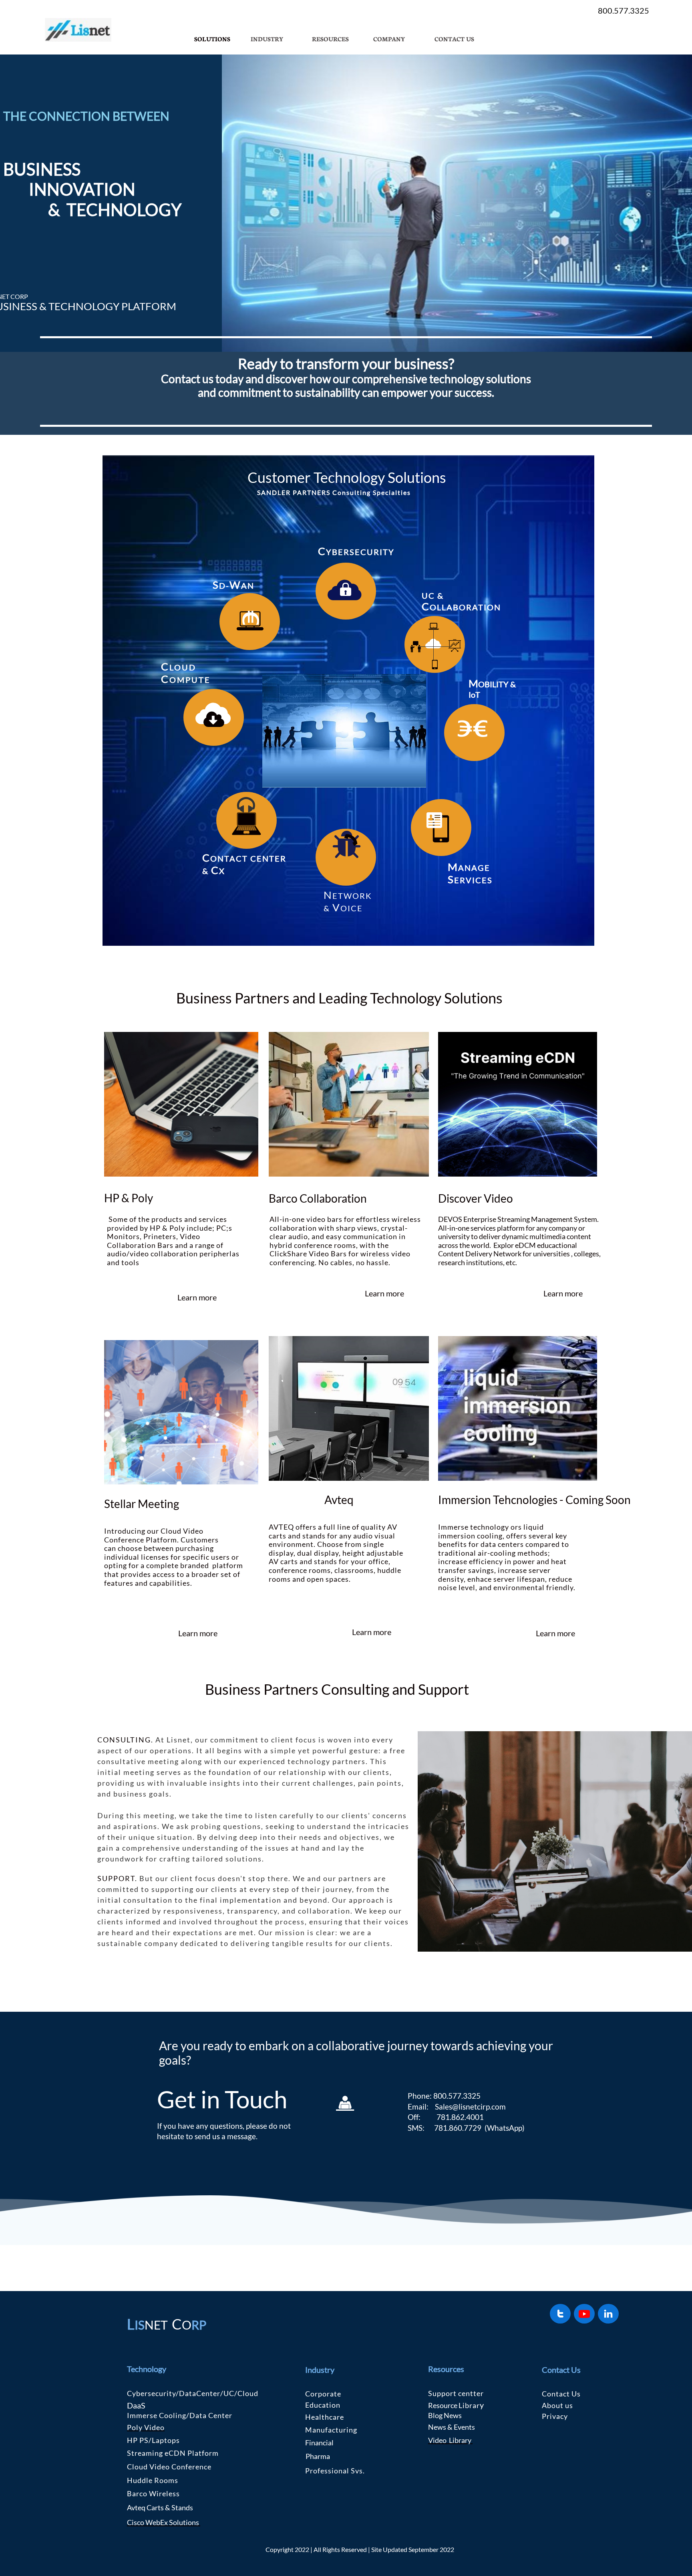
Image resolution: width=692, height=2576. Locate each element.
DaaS (136, 2405)
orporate (326, 2394)
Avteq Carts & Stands (160, 2507)
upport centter (458, 2393)
